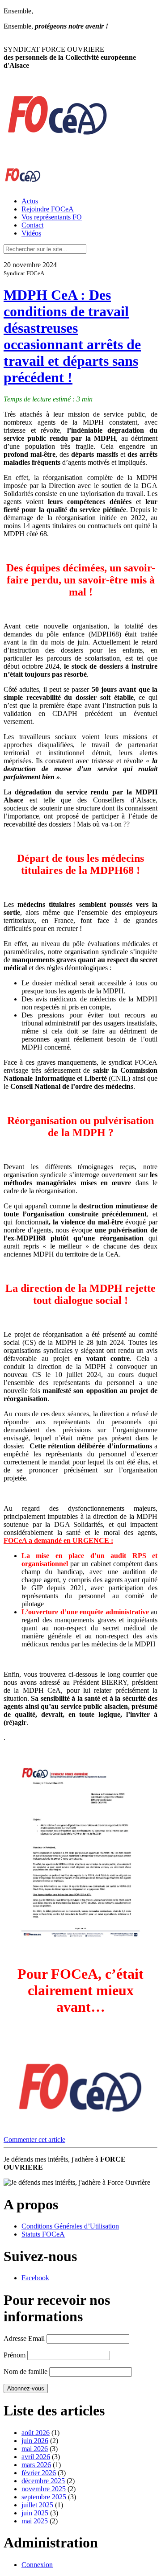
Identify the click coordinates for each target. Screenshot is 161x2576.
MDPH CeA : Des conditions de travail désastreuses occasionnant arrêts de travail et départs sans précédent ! (72, 336)
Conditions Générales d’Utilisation (70, 2226)
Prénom (15, 2355)
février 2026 (39, 2473)
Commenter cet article (34, 2140)
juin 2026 (35, 2441)
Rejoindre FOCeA (48, 209)
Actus (30, 201)
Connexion (37, 2565)
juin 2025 (35, 2513)
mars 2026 (36, 2465)
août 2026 (36, 2433)
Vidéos (31, 233)
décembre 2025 (43, 2481)
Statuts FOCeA (43, 2234)
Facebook (35, 2278)
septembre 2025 (44, 2497)
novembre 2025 (44, 2489)
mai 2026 (35, 2449)
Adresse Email (24, 2338)
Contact (32, 225)
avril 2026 (36, 2457)
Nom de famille (25, 2371)
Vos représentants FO (52, 217)
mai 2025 (35, 2521)
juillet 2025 (37, 2505)
